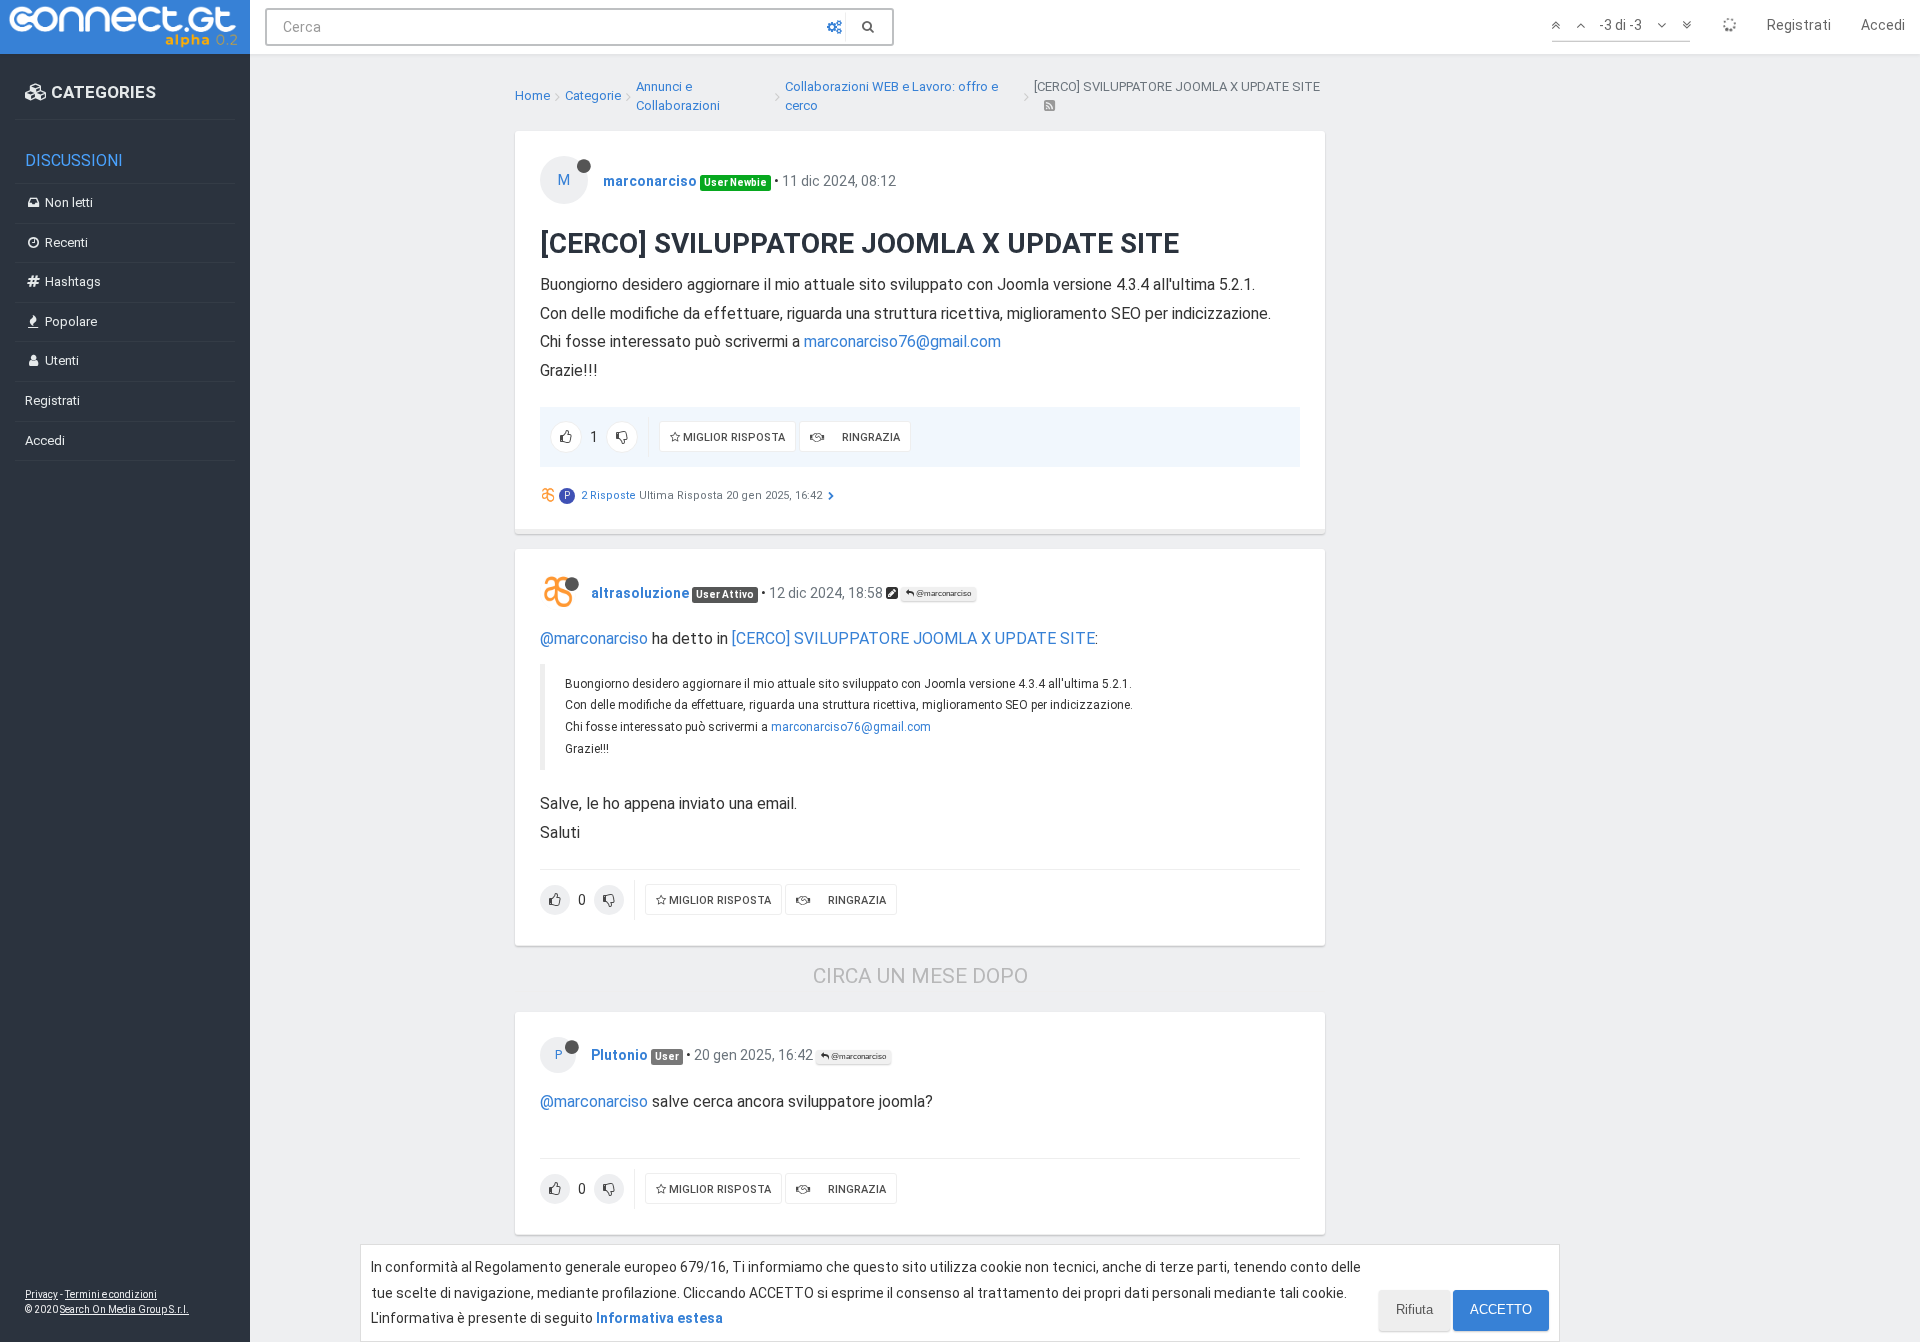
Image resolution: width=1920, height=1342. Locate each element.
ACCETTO (1501, 1309)
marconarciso (650, 181)
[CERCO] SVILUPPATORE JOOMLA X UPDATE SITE (913, 638)
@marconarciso (942, 593)
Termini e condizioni (111, 1294)
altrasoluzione (640, 593)
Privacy (41, 1294)
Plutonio (619, 1055)
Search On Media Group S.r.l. (124, 1309)
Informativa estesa (659, 1318)
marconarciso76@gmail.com (902, 341)
